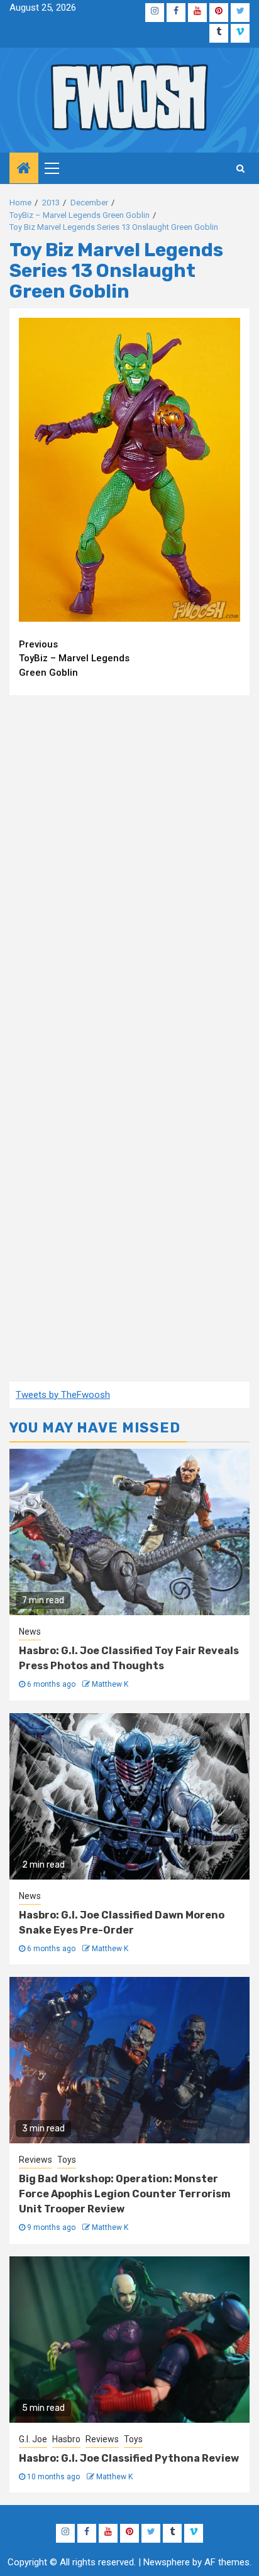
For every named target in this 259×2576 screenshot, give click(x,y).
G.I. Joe (33, 2439)
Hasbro (66, 2439)
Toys (67, 2160)
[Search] (240, 168)
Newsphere (167, 2562)
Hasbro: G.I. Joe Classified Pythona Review (129, 2458)
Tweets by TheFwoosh (63, 1395)
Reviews (36, 2160)
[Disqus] (129, 867)
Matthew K (110, 1684)
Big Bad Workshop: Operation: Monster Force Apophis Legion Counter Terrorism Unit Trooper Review (125, 2194)
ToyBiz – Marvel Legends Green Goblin (74, 658)
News (30, 1632)
